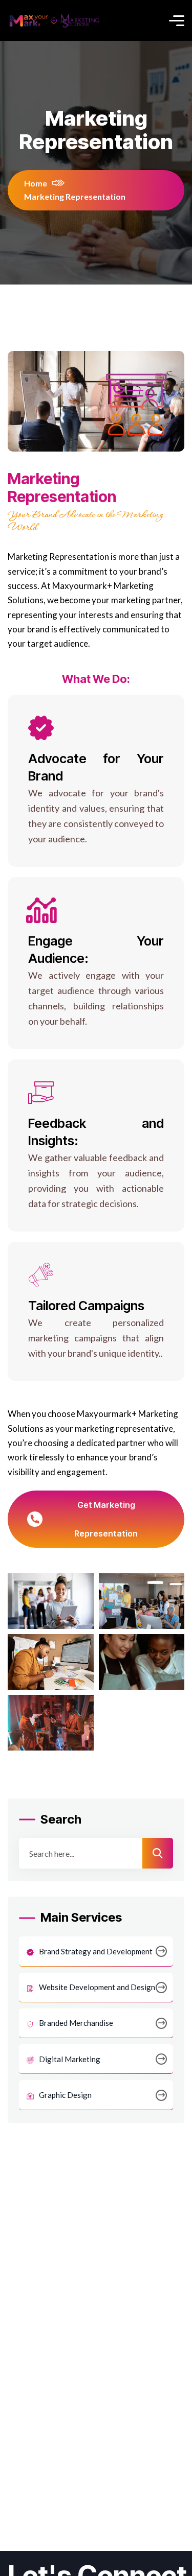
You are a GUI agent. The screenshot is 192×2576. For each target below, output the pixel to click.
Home (36, 183)
